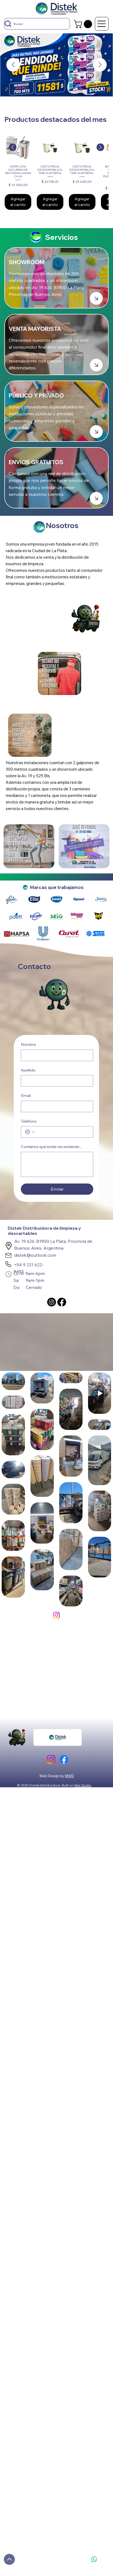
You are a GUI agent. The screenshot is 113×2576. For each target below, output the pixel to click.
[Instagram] (52, 1302)
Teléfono (29, 1121)
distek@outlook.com (35, 1255)
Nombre (28, 1044)
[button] (84, 24)
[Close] (96, 298)
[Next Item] (100, 65)
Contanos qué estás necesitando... (51, 1147)
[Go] (9, 2559)
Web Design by (52, 1776)
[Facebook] (62, 1302)
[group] (56, 172)
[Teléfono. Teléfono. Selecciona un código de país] (30, 1132)
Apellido (28, 1070)
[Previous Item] (13, 65)
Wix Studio (83, 1785)
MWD (70, 1776)
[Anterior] (13, 147)
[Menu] (102, 24)
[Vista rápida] (18, 147)
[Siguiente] (100, 147)
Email (26, 1096)
